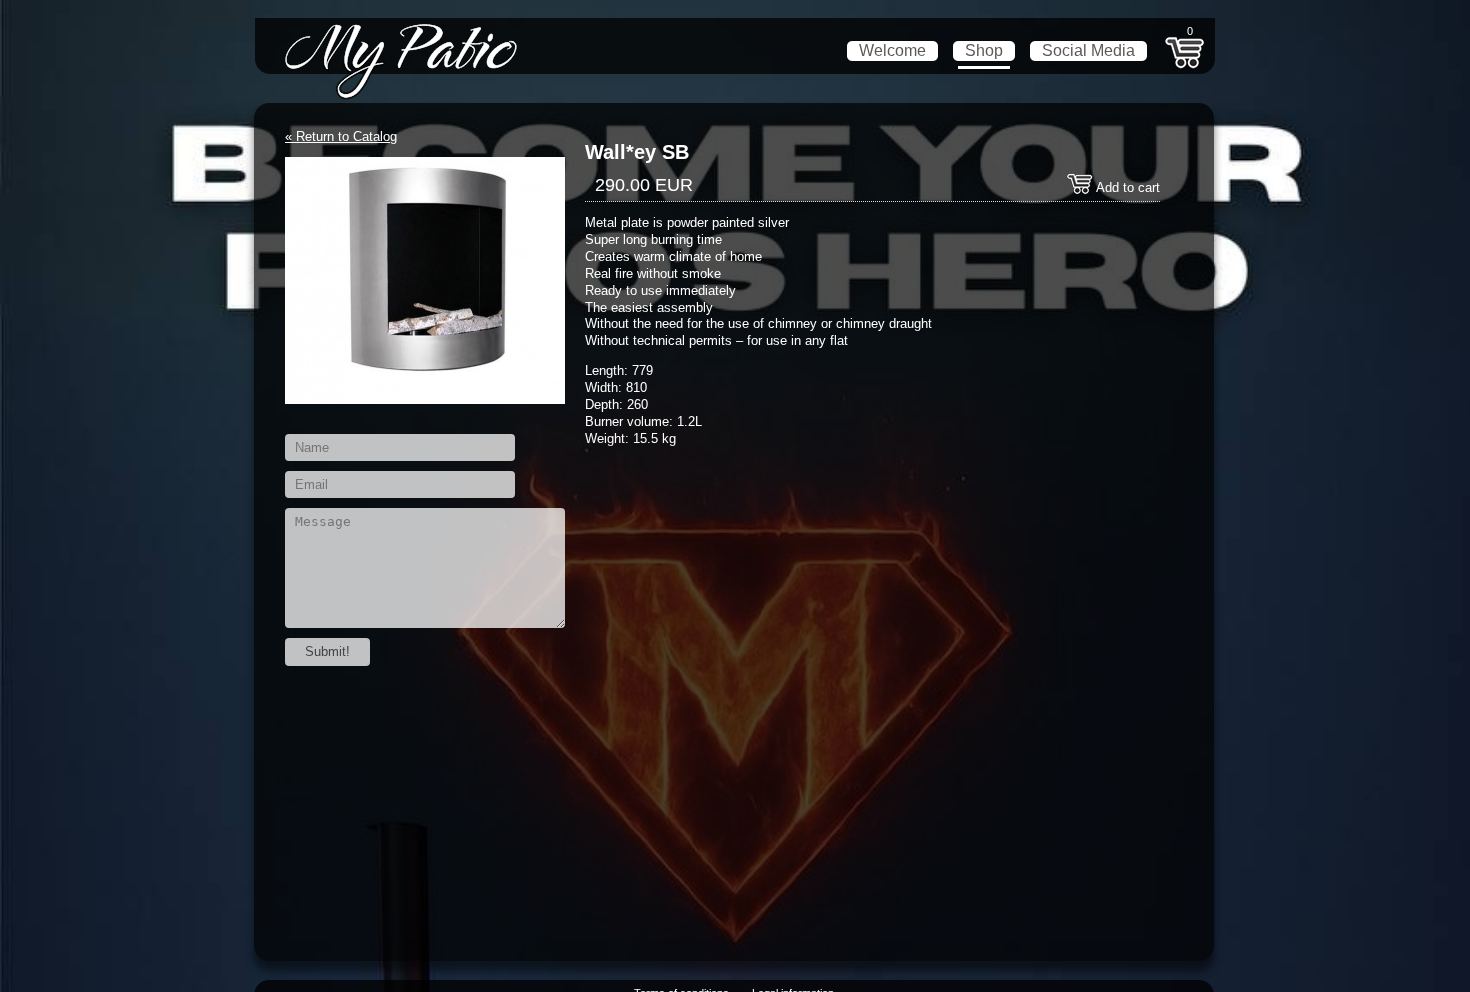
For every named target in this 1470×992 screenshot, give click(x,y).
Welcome (892, 50)
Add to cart (1126, 187)
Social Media (1088, 50)
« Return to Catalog (341, 136)
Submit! (327, 651)
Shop (984, 50)
